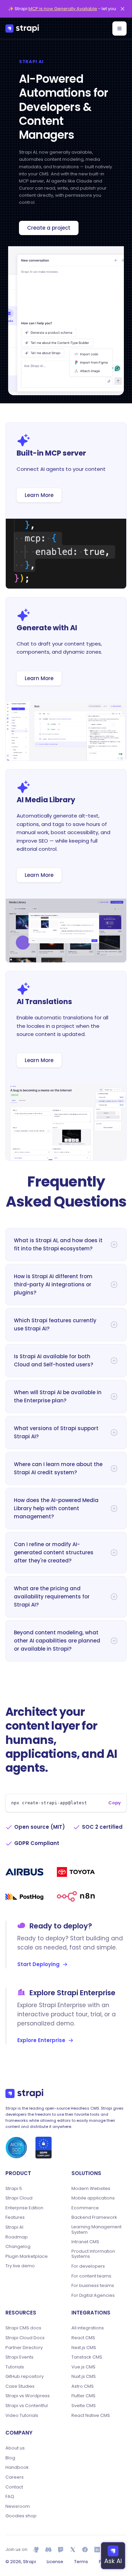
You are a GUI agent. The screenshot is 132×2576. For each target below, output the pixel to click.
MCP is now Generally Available (63, 9)
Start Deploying (38, 1964)
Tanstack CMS (87, 2357)
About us (15, 2448)
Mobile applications (93, 2198)
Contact (14, 2487)
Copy (115, 1803)
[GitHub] (36, 2550)
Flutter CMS (83, 2396)
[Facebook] (85, 2550)
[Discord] (48, 2550)
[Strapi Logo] (24, 2093)
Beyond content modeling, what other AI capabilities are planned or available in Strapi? (57, 1641)
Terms (81, 2562)
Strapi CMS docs (23, 2328)
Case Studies (20, 2386)
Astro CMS (83, 2386)
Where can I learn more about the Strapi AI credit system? (58, 1468)
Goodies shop (21, 2516)
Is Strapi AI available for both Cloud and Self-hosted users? (53, 1360)
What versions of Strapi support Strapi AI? (56, 1432)
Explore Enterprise (41, 2040)
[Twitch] (61, 2550)
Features (15, 2217)
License (55, 2562)
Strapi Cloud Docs (25, 2338)
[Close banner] (123, 9)
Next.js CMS (84, 2348)
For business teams (93, 2286)
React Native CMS (91, 2416)
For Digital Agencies (93, 2295)
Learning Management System (96, 2229)
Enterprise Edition (24, 2208)
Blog (10, 2458)
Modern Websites (91, 2189)
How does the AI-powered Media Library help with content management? (56, 1508)
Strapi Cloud (19, 2198)
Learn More (39, 495)
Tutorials (15, 2367)
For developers (88, 2266)
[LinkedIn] (97, 2550)
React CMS (83, 2338)
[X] (73, 2550)
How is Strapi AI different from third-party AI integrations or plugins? (53, 1284)
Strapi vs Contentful (27, 2406)
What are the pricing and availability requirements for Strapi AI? (52, 1597)
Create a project (49, 228)
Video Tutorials (22, 2416)
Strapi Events (19, 2357)
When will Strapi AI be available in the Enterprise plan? (58, 1396)
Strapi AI (14, 2227)
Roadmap (17, 2237)
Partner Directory (24, 2348)
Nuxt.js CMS (84, 2377)
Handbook (17, 2467)
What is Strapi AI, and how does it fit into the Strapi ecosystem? (58, 1244)
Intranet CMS (85, 2242)
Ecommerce (85, 2208)
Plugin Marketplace (27, 2256)
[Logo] (22, 28)
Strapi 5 (14, 2189)
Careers (15, 2477)
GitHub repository (25, 2377)
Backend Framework (94, 2217)
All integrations (88, 2328)
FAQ (10, 2497)
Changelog (18, 2247)
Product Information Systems (93, 2254)
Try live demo (20, 2266)
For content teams (91, 2276)
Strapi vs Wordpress (28, 2396)
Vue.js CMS (83, 2367)
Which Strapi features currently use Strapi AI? (55, 1324)
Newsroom (18, 2506)
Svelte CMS (84, 2406)
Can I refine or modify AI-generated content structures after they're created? (54, 1552)
